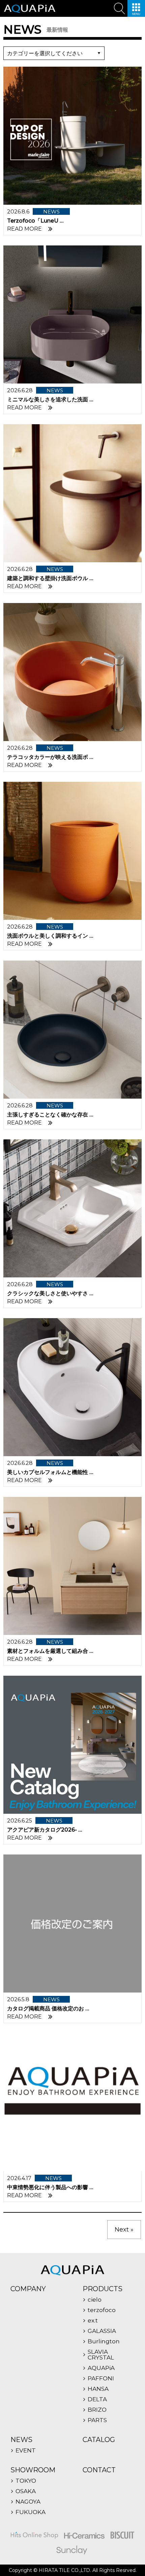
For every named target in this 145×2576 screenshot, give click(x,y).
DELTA (97, 2399)
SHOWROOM (33, 2470)
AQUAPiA (101, 2368)
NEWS (21, 2440)
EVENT (26, 2451)
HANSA (98, 2389)
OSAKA (26, 2491)
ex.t (93, 2321)
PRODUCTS (103, 2289)
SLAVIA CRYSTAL (101, 2355)
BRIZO (97, 2410)
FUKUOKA (31, 2512)
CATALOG (99, 2440)
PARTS (97, 2420)
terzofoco (102, 2310)
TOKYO (26, 2481)
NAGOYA (28, 2502)
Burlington (104, 2341)
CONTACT (99, 2470)
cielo (95, 2300)
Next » (124, 2230)
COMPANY (28, 2289)
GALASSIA (102, 2331)
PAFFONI (101, 2379)
